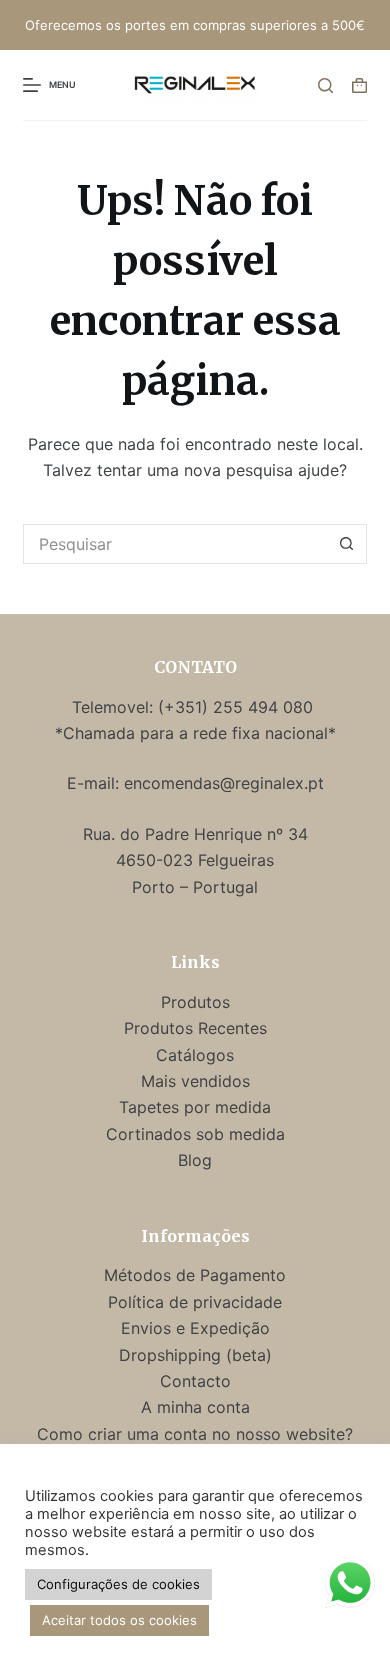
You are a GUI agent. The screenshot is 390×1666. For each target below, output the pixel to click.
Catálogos (195, 1055)
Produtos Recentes (195, 1028)
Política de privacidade (195, 1302)
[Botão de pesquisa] (347, 544)
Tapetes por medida (195, 1107)
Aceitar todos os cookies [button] (119, 1620)
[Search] (325, 85)
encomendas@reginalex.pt (224, 783)
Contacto (195, 1381)
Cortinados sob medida (195, 1134)
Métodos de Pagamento (195, 1275)
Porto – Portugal (195, 887)
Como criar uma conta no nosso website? (195, 1434)
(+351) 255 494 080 (238, 707)
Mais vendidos (195, 1081)
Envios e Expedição (195, 1328)
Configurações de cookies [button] (118, 1584)
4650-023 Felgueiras (195, 860)
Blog (195, 1160)
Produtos (195, 1002)
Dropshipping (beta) (195, 1355)
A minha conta (195, 1407)
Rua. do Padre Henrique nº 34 (195, 834)
